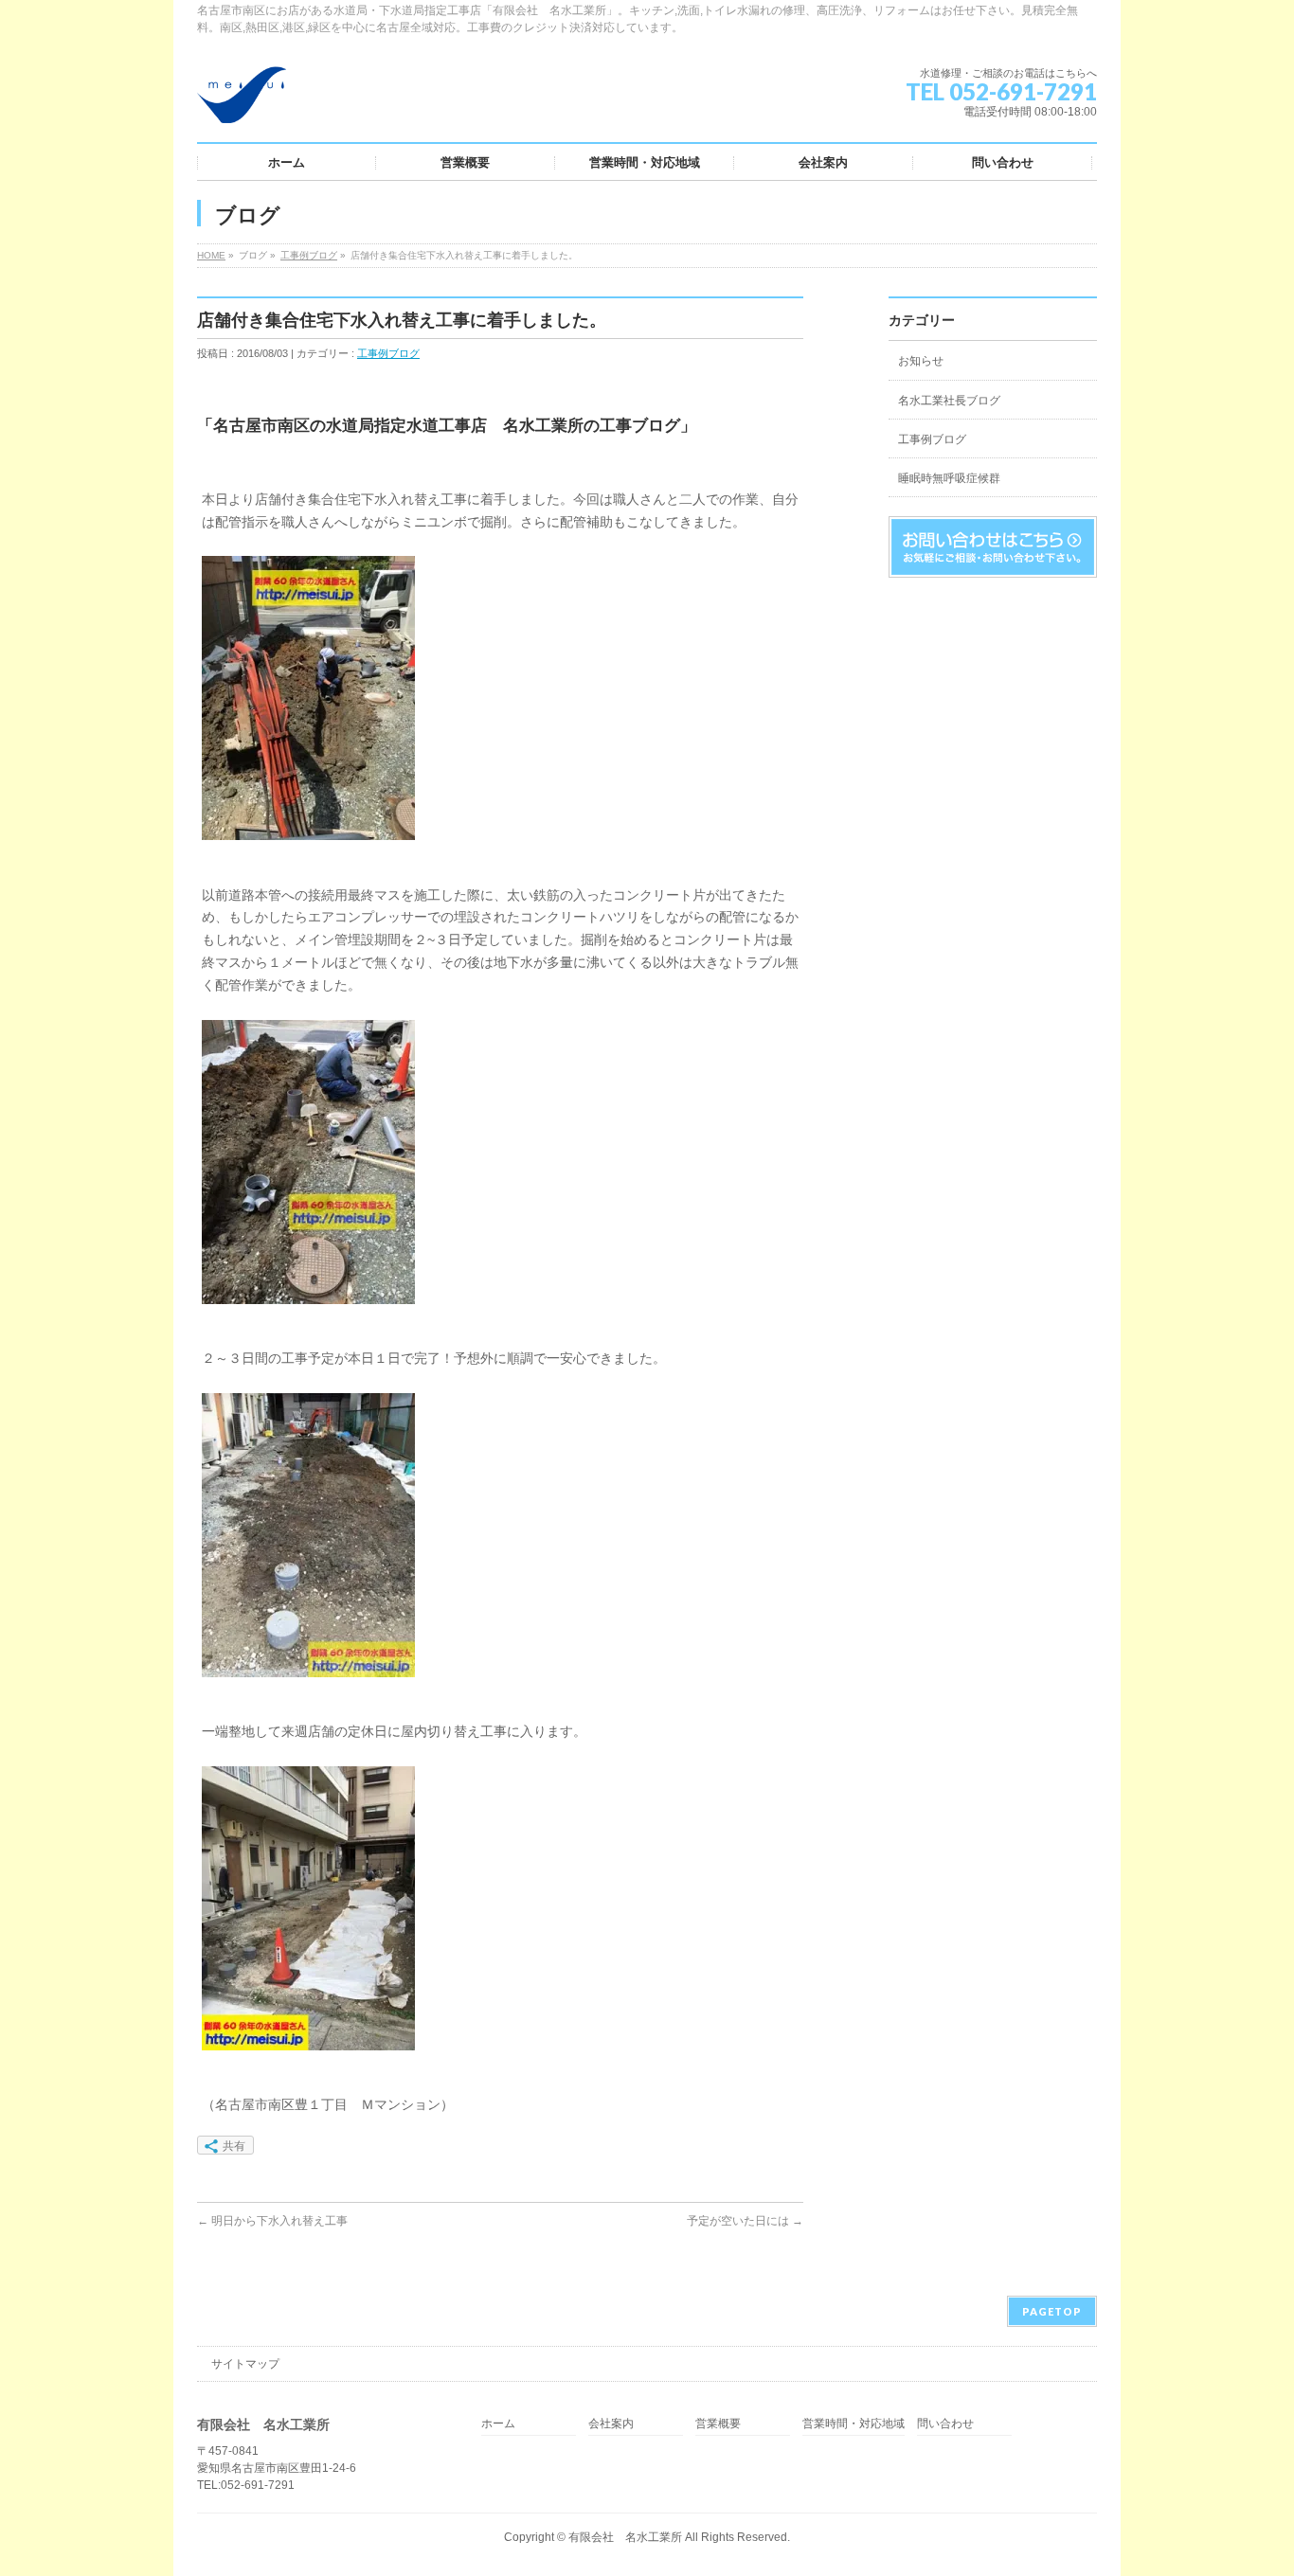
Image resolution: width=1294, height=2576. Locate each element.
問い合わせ (945, 2424)
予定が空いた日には (745, 2221)
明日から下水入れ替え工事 (272, 2221)
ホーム (498, 2424)
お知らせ (921, 361)
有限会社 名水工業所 (625, 2537)
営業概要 (718, 2424)
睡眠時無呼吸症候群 (949, 478)
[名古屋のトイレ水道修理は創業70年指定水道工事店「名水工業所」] (242, 102)
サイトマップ (245, 2364)
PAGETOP (1052, 2311)
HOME (211, 255)
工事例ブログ (309, 255)
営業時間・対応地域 (854, 2424)
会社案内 (611, 2424)
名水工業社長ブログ (949, 401)
